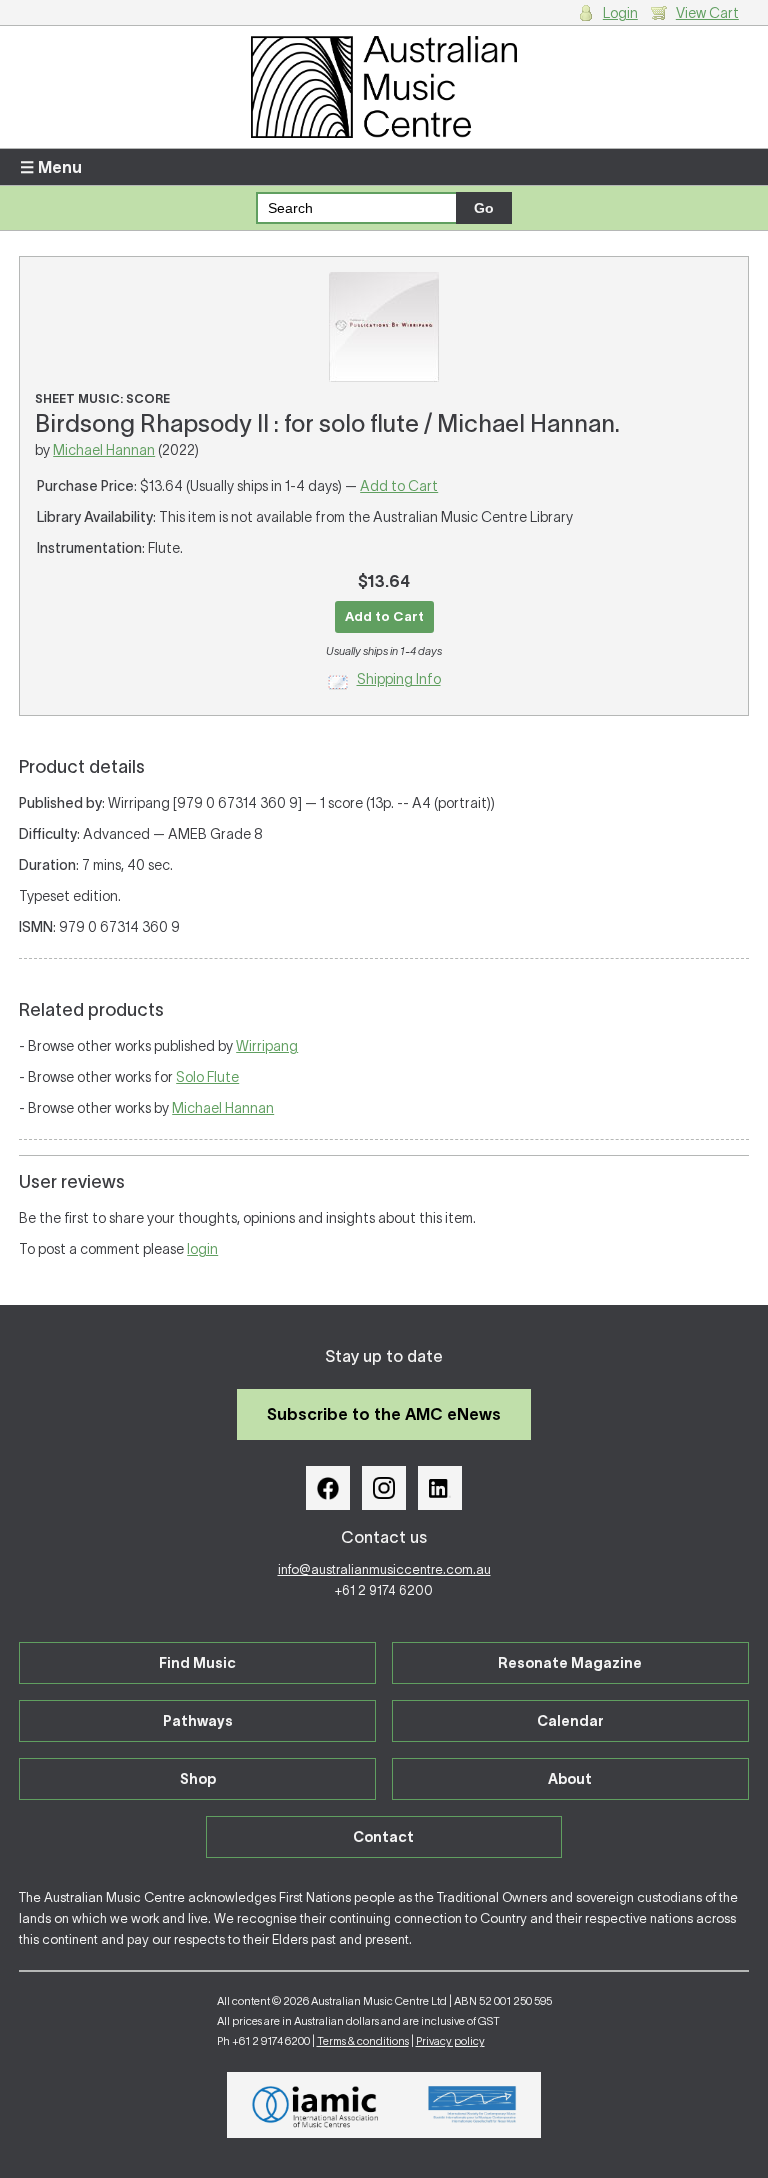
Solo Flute (207, 1077)
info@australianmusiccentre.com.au (384, 1569)
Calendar (570, 1721)
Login (620, 13)
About (570, 1779)
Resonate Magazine (570, 1663)
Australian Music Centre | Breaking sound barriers (384, 87)
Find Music (197, 1663)
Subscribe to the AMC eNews (384, 1414)
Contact (383, 1837)
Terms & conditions (363, 2041)
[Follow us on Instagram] (384, 1488)
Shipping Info (399, 679)
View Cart (707, 13)
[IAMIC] (315, 2105)
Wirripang (267, 1046)
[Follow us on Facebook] (328, 1488)
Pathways (198, 1721)
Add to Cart (399, 486)
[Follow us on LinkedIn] (440, 1488)
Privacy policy (450, 2041)
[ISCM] (472, 2105)
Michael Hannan (104, 450)
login (202, 1249)
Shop (198, 1779)
